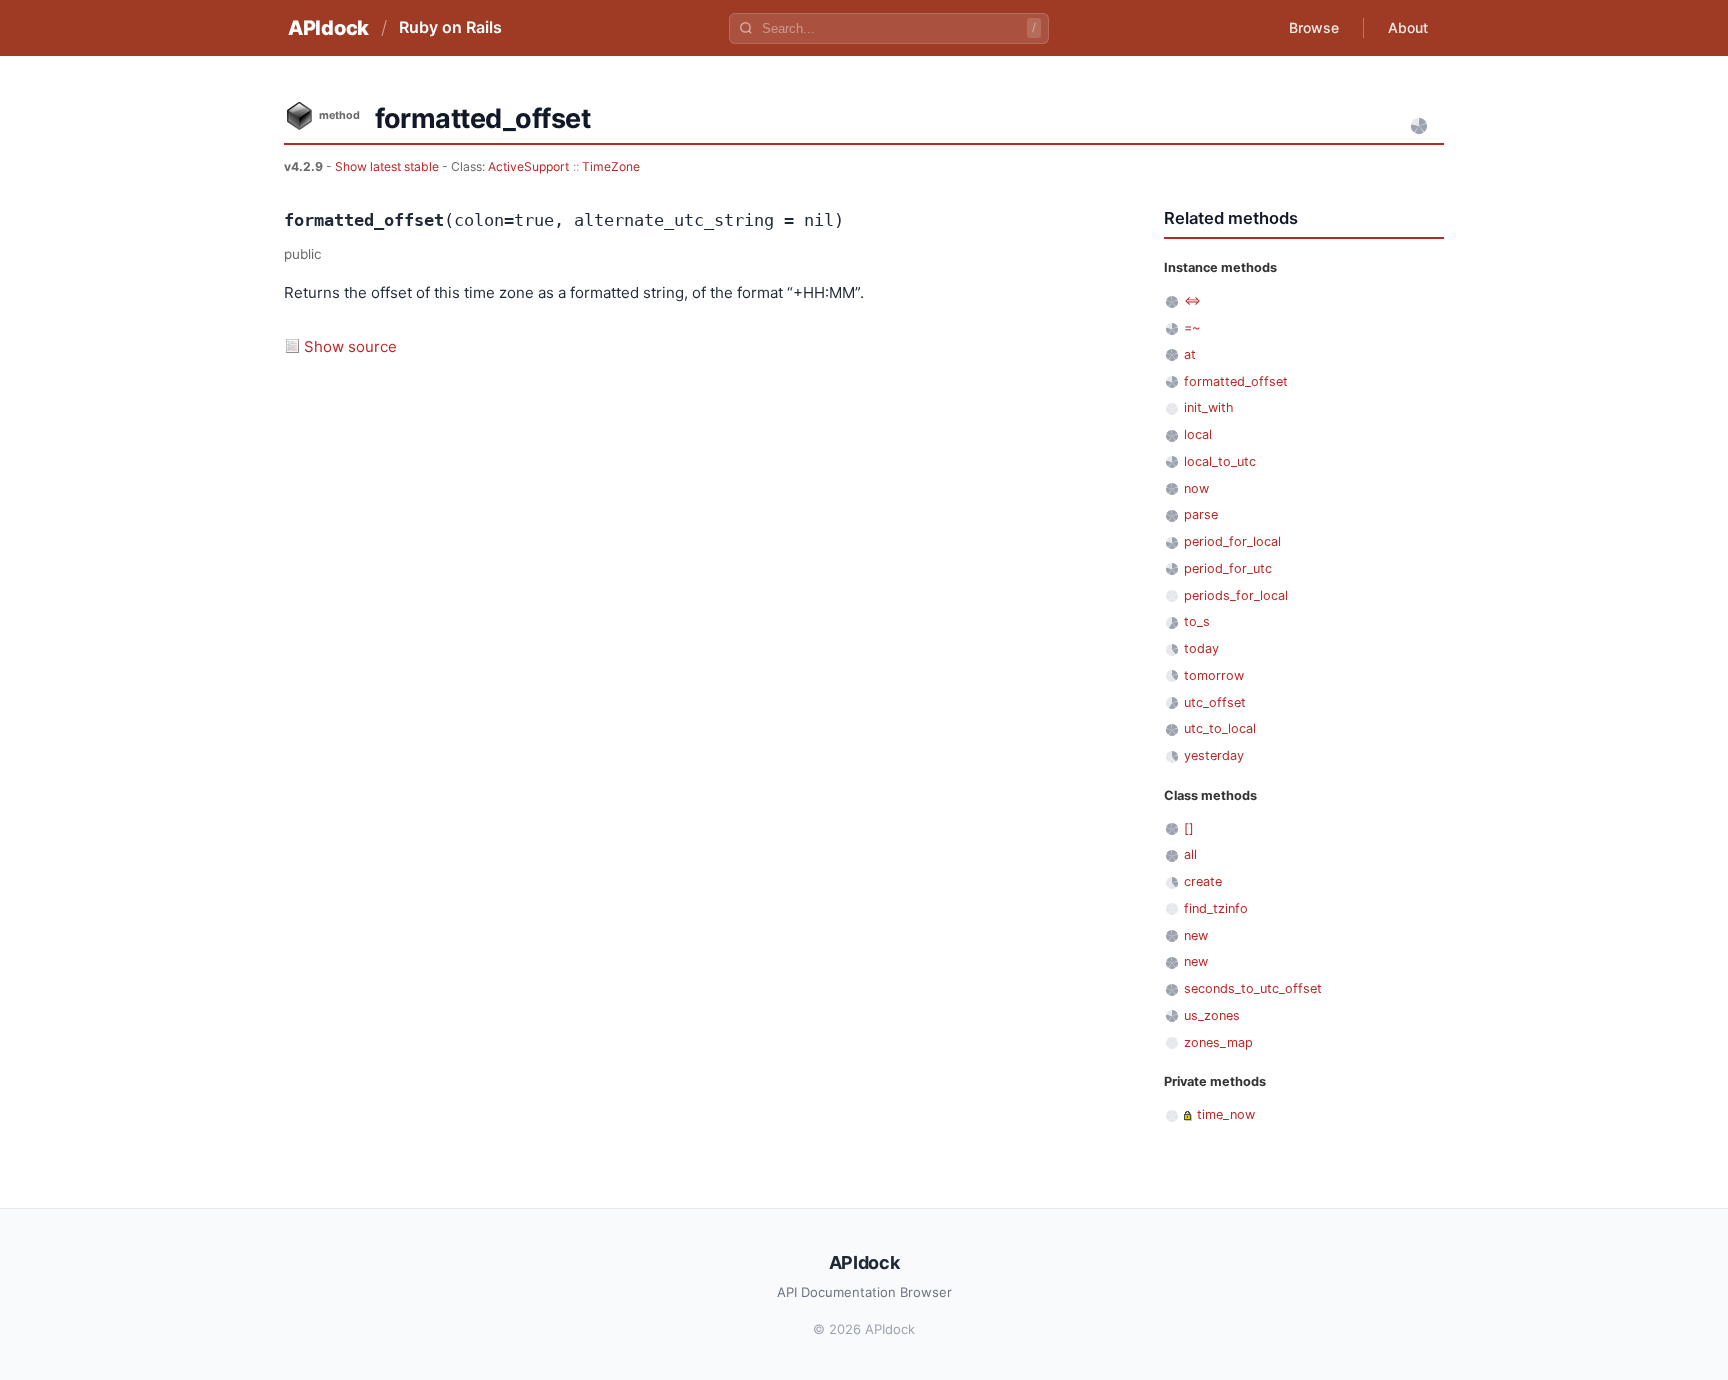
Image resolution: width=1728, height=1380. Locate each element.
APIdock (328, 28)
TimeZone (611, 166)
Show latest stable (388, 166)
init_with (1209, 407)
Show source (350, 346)
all (1190, 854)
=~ (1192, 327)
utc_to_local (1220, 728)
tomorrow (1214, 675)
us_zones (1212, 1015)
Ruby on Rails (450, 27)
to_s (1197, 621)
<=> (1192, 300)
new (1196, 935)
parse (1201, 514)
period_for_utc (1228, 568)
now (1196, 488)
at (1190, 354)
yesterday (1214, 755)
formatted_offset (1236, 381)
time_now (1226, 1114)
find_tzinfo (1216, 908)
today (1201, 648)
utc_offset (1215, 702)
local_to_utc (1220, 461)
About (1408, 27)
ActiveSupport (528, 166)
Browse (1314, 27)
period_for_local (1232, 541)
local (1198, 434)
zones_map (1218, 1042)
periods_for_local (1236, 595)
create (1203, 881)
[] (1189, 828)
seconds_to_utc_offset (1253, 988)
